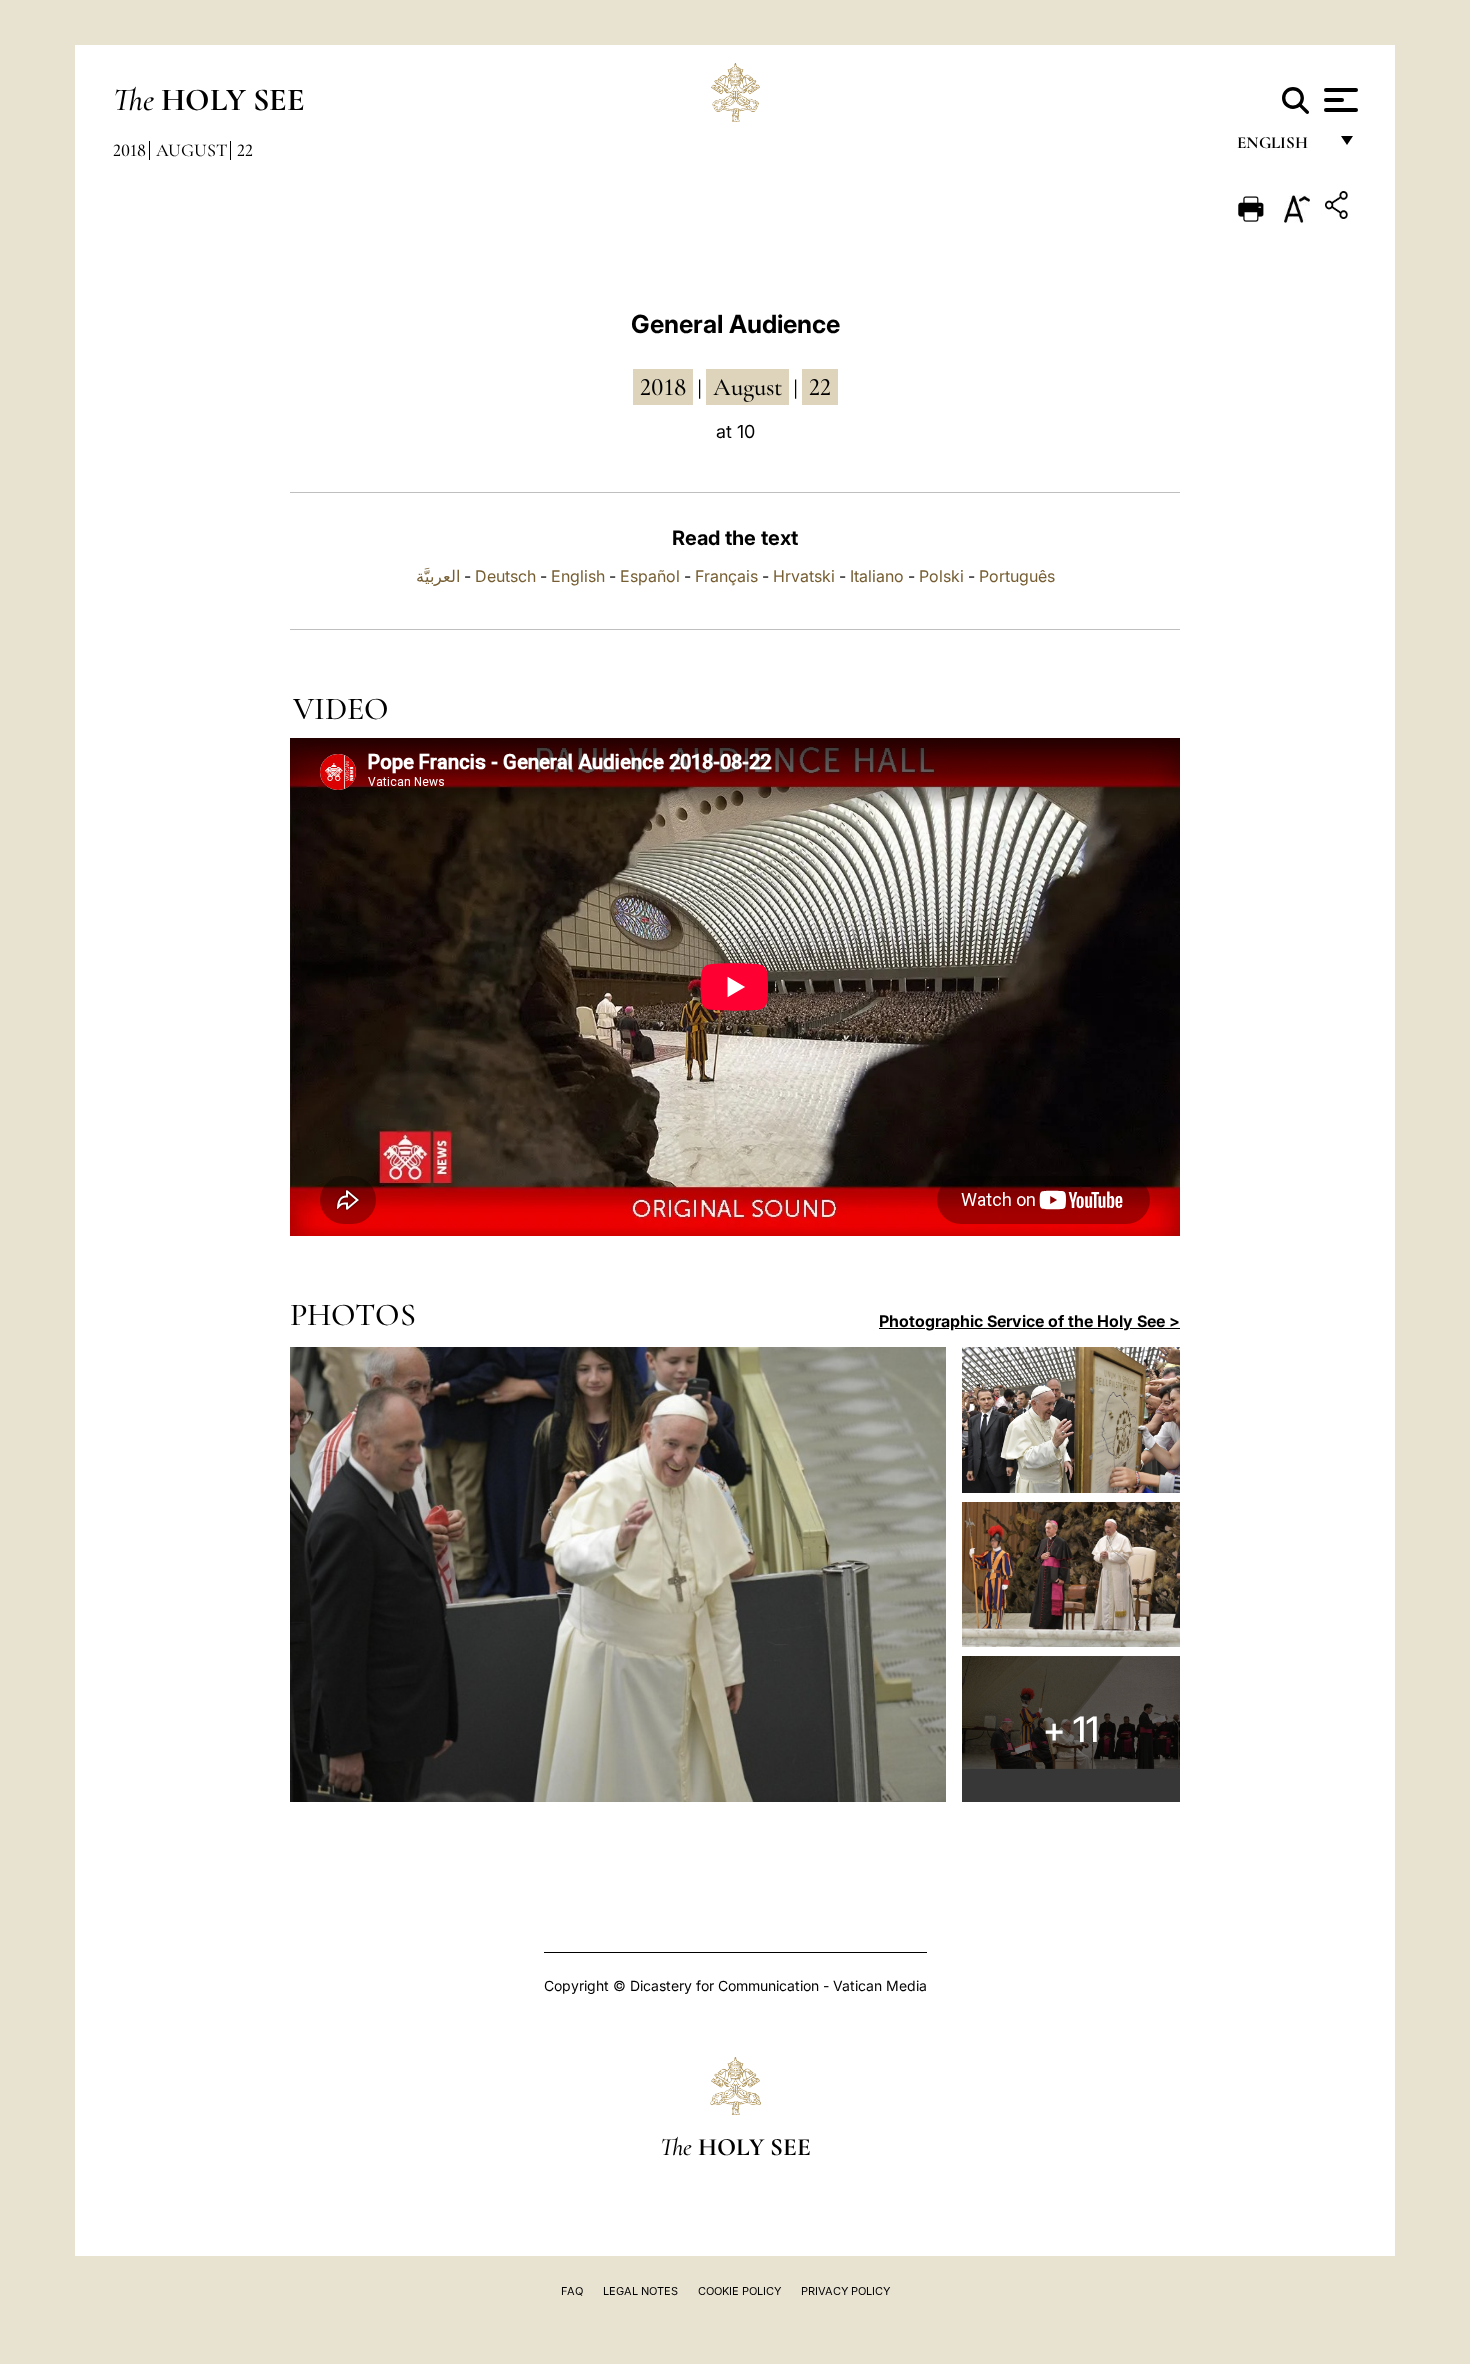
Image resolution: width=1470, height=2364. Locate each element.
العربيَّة (438, 576)
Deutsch (505, 576)
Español (650, 576)
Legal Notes (640, 2291)
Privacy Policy (845, 2291)
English (1281, 147)
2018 (129, 150)
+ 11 (1071, 1729)
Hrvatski (804, 576)
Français (726, 576)
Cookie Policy (739, 2291)
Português (1017, 576)
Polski (941, 576)
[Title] (1339, 208)
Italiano (877, 576)
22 (245, 150)
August (191, 150)
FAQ (572, 2291)
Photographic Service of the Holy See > (1029, 1321)
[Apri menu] (1338, 100)
